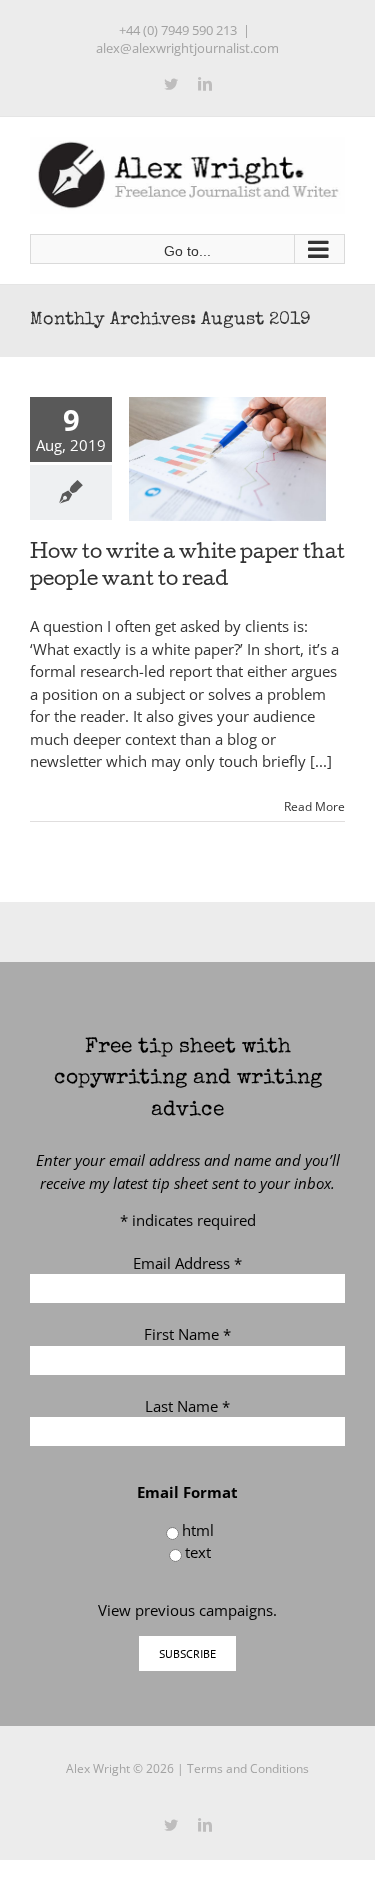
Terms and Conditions (248, 1768)
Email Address (187, 1263)
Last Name (187, 1406)
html (198, 1530)
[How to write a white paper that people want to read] (227, 459)
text (198, 1552)
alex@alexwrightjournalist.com (187, 48)
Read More (314, 806)
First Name (187, 1334)
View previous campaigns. (187, 1610)
